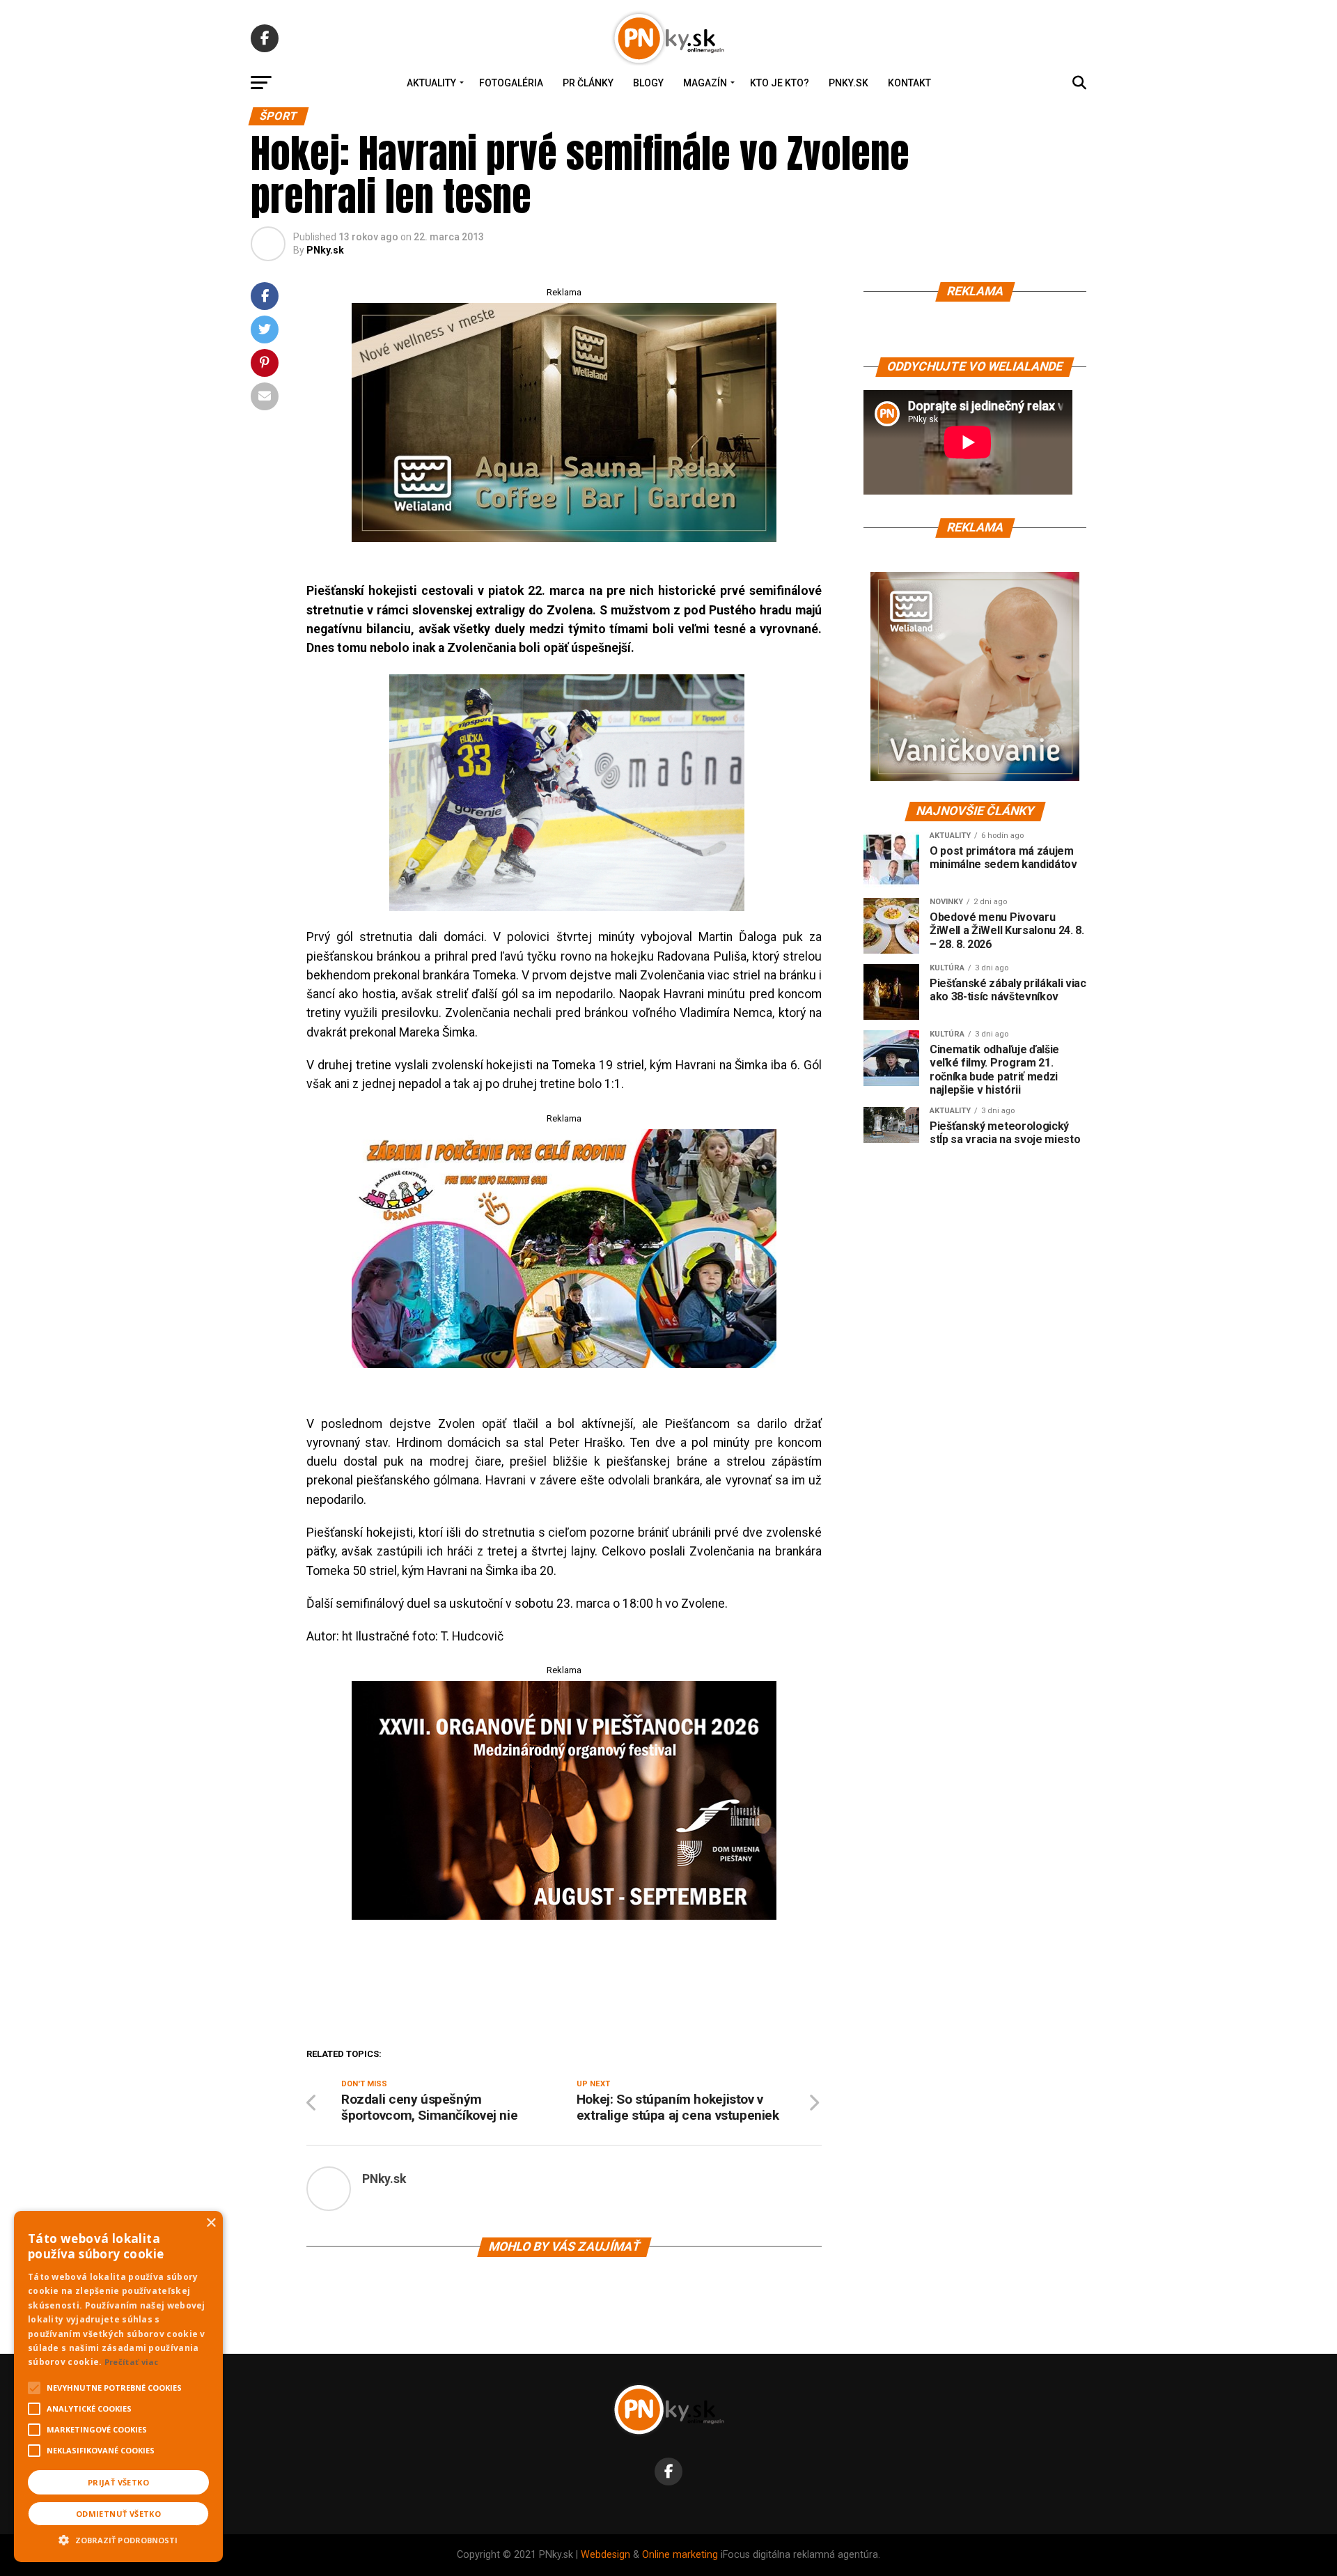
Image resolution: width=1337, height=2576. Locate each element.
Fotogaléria (511, 83)
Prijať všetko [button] (118, 2482)
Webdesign (605, 2555)
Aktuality (431, 83)
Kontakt (909, 83)
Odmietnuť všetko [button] (118, 2514)
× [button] (211, 2223)
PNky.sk (849, 83)
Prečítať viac (132, 2362)
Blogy (648, 83)
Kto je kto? (780, 83)
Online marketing (680, 2555)
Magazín (705, 83)
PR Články (588, 83)
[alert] (118, 2387)
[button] (118, 2538)
